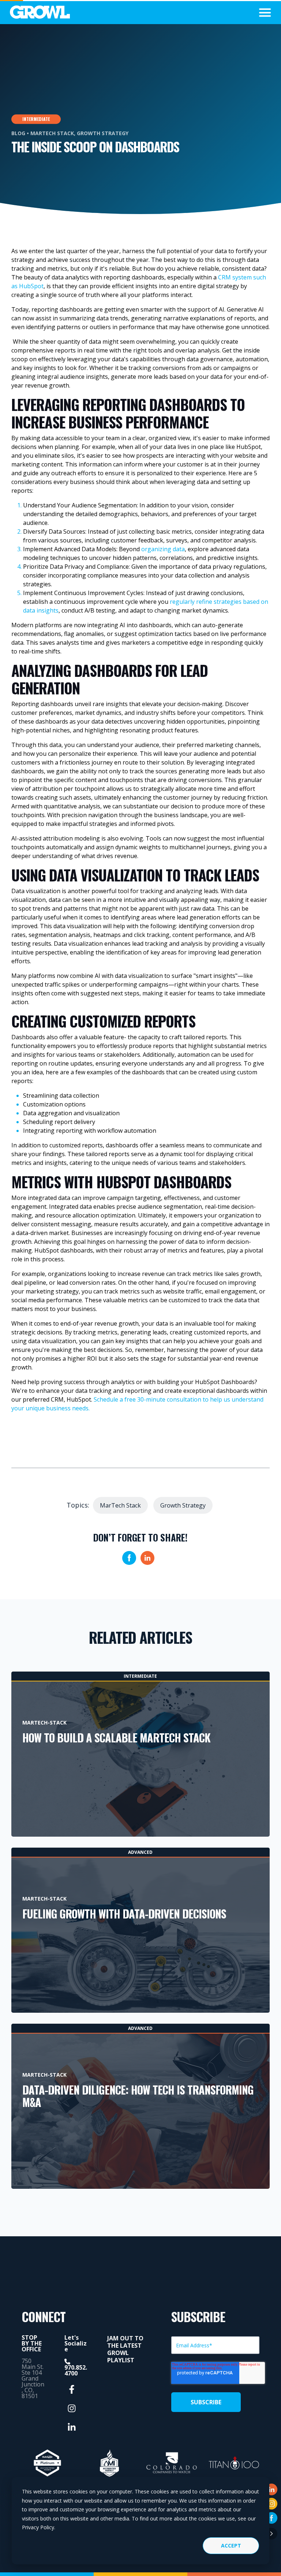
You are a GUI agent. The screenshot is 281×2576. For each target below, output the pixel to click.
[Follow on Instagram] (271, 2504)
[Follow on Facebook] (271, 2518)
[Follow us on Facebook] (72, 2389)
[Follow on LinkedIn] (271, 2489)
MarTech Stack (52, 133)
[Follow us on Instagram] (72, 2408)
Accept (231, 2545)
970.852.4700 (76, 2370)
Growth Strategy (103, 133)
